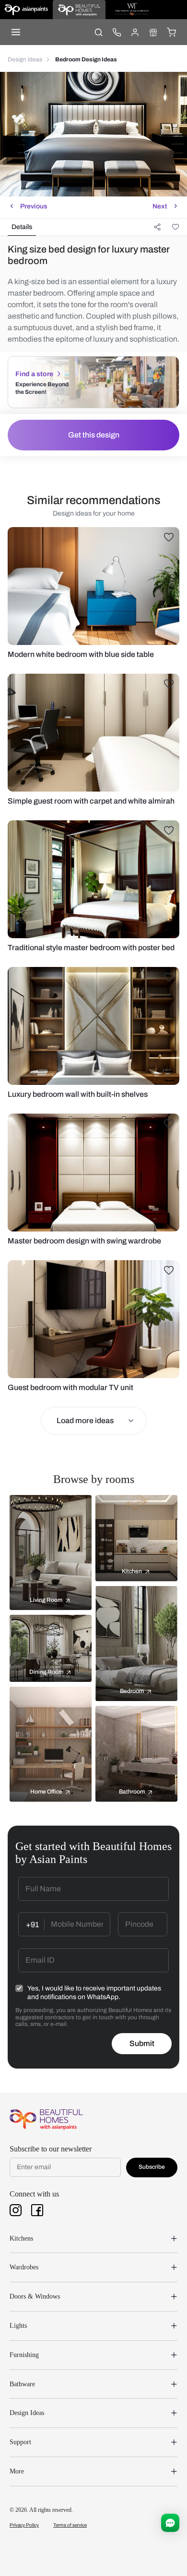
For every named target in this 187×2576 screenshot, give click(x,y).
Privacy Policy (24, 2525)
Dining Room (46, 1672)
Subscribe (152, 2167)
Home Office (46, 1792)
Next (160, 206)
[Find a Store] (153, 32)
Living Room (46, 1600)
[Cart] (171, 32)
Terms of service (70, 2525)
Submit (142, 2043)
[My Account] (135, 32)
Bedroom (132, 1691)
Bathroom (132, 1792)
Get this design (94, 435)
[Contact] (117, 32)
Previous (34, 206)
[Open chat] (170, 2523)
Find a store (34, 374)
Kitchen (132, 1571)
